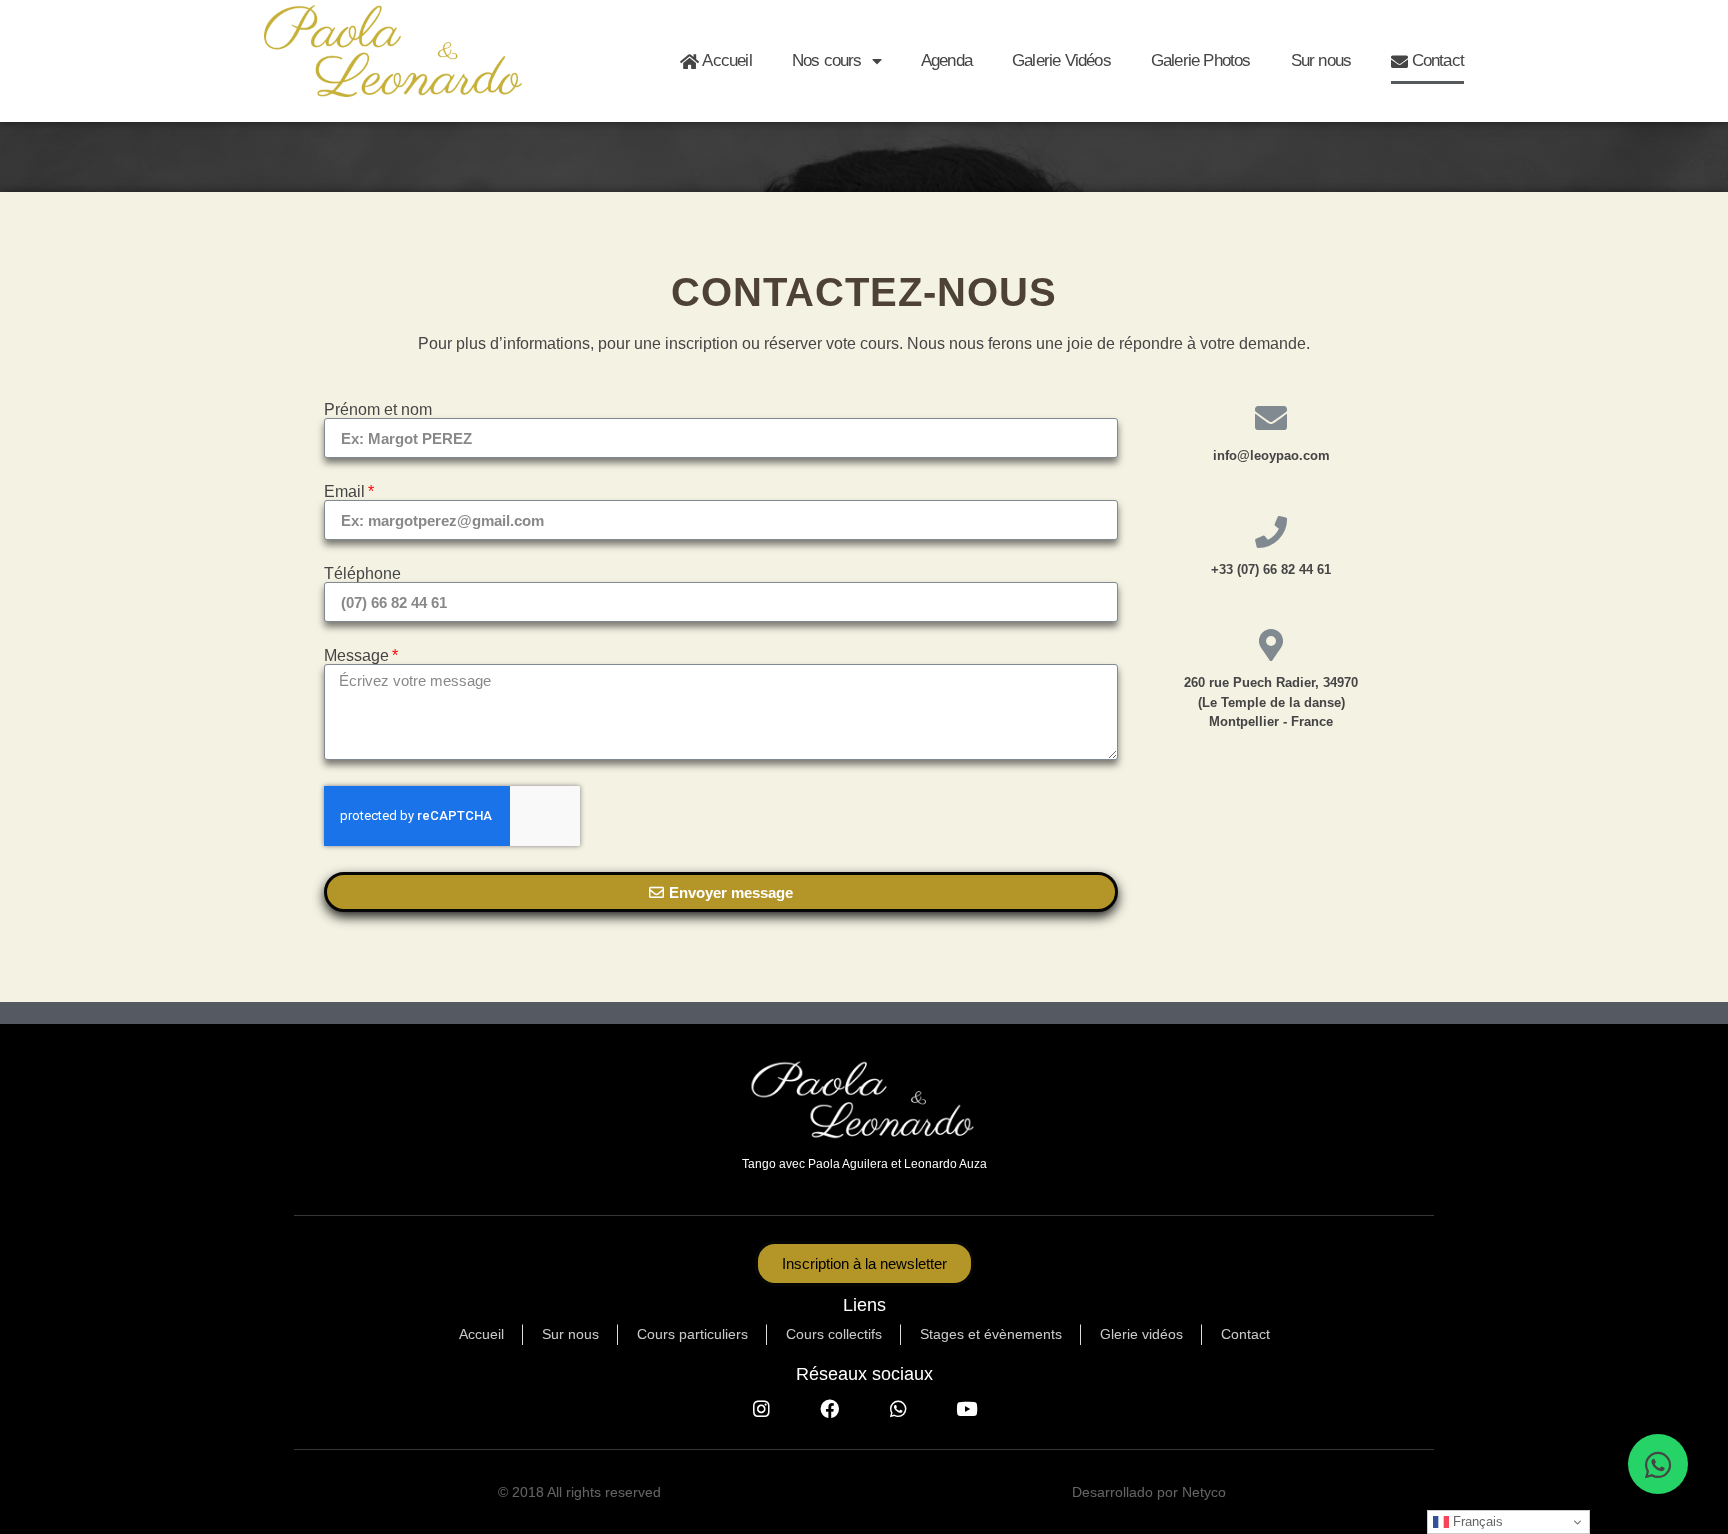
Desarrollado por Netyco (1149, 1492)
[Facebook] (830, 1408)
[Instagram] (761, 1408)
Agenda (946, 60)
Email (344, 492)
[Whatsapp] (898, 1408)
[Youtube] (966, 1408)
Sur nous (1321, 60)
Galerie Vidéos (1061, 60)
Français (1476, 1521)
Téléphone (362, 574)
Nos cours (827, 60)
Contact (1435, 60)
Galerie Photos (1201, 60)
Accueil (725, 60)
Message (356, 656)
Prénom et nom (378, 410)
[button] (864, 1263)
